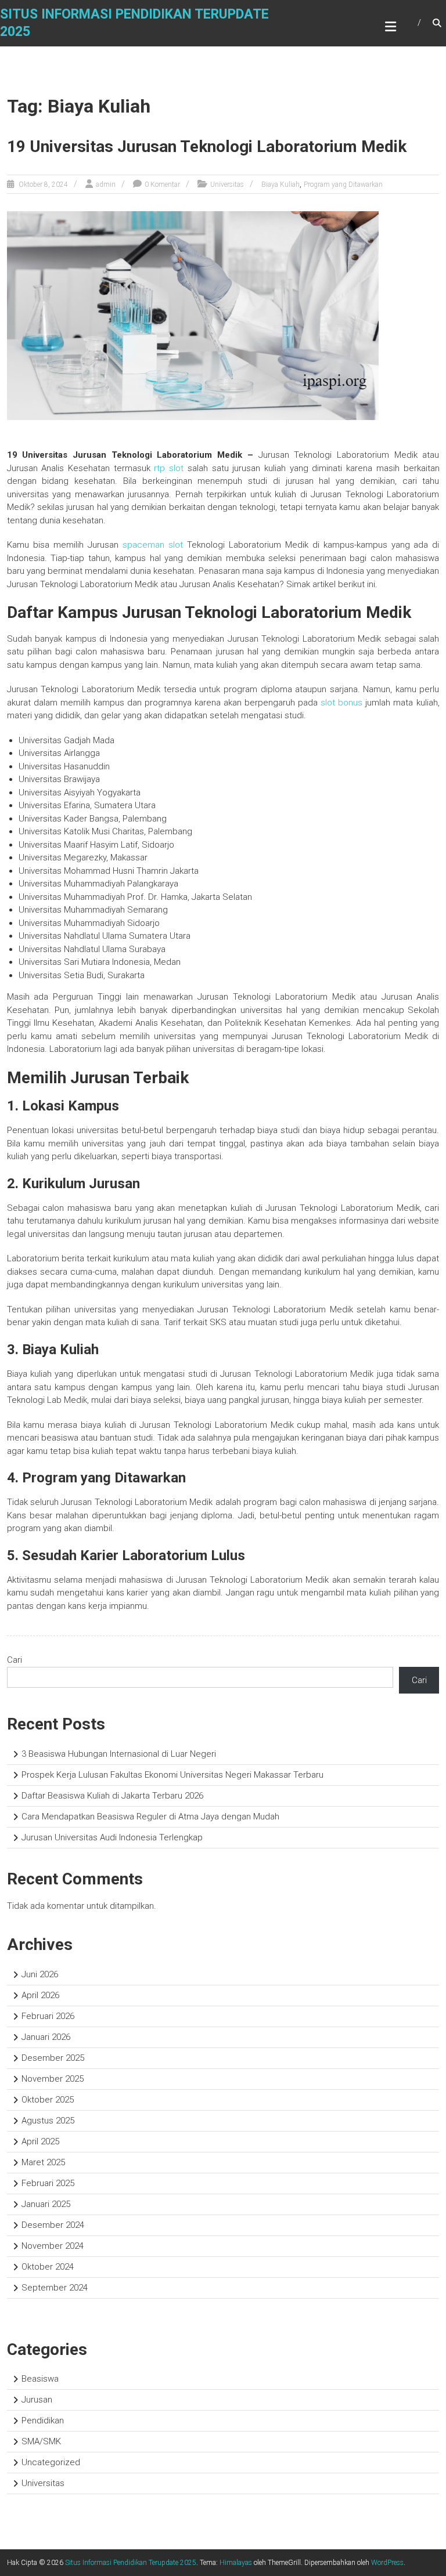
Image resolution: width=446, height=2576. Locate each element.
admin (106, 184)
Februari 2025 (48, 2183)
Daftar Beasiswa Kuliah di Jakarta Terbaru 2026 (112, 1796)
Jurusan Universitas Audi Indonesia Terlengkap (112, 1837)
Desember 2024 (53, 2225)
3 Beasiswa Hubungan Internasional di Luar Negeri (119, 1754)
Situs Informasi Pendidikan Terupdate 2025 (131, 2563)
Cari (15, 1660)
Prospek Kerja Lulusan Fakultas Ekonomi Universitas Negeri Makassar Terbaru (172, 1775)
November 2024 (53, 2246)
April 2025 (40, 2141)
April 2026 (40, 1995)
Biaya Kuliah (280, 184)
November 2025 (53, 2079)
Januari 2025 (46, 2204)
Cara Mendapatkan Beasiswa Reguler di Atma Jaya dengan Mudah (150, 1817)
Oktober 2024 (48, 2267)
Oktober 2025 (48, 2100)
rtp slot (169, 468)
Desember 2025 (53, 2058)
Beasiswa (40, 2379)
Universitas (227, 184)
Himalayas (236, 2563)
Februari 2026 (48, 2016)
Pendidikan (43, 2421)
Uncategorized (51, 2462)
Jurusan (37, 2400)
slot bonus (341, 703)
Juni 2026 (40, 1974)
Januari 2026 (46, 2037)
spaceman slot (153, 545)
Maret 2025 (43, 2162)
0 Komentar (162, 184)
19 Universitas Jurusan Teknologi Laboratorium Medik (207, 146)
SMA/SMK (41, 2441)
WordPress (387, 2563)
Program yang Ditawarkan (343, 184)
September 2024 (55, 2288)
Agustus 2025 (48, 2121)
